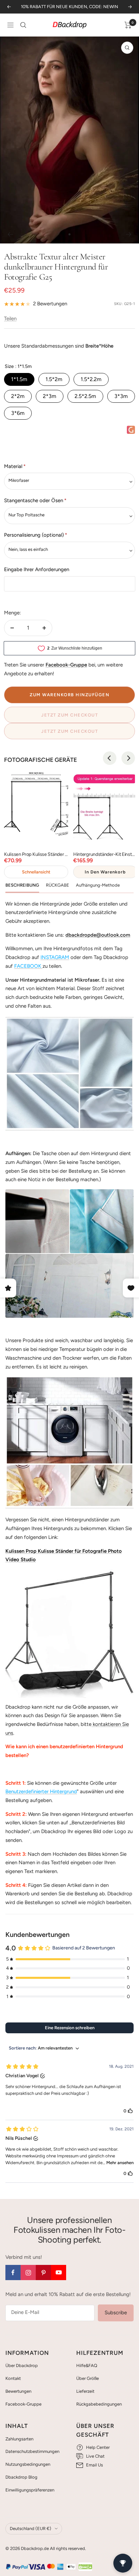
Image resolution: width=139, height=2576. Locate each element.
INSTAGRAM (55, 957)
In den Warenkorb (105, 872)
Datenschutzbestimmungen (32, 2451)
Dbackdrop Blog (21, 2477)
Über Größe (88, 2378)
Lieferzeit (85, 2391)
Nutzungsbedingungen (28, 2464)
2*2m (18, 396)
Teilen (10, 319)
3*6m (18, 413)
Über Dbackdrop (22, 2366)
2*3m (50, 396)
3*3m (121, 396)
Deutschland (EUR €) (31, 2528)
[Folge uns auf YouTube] (59, 2273)
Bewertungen (18, 2391)
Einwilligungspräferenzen (30, 2490)
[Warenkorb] (128, 25)
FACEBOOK (28, 966)
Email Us (94, 2465)
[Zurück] (10, 234)
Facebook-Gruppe (23, 2404)
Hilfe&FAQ (87, 2366)
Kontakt (13, 2378)
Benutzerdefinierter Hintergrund (41, 1792)
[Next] (128, 758)
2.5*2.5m (85, 396)
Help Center (98, 2447)
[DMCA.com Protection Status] (85, 2567)
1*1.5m (19, 379)
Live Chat (95, 2456)
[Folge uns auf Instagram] (28, 2273)
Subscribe (116, 2313)
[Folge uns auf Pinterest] (43, 2273)
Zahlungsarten (19, 2439)
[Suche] (23, 25)
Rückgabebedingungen (99, 2404)
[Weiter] (129, 234)
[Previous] (110, 758)
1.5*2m (54, 379)
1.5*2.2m (91, 379)
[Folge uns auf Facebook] (13, 2273)
